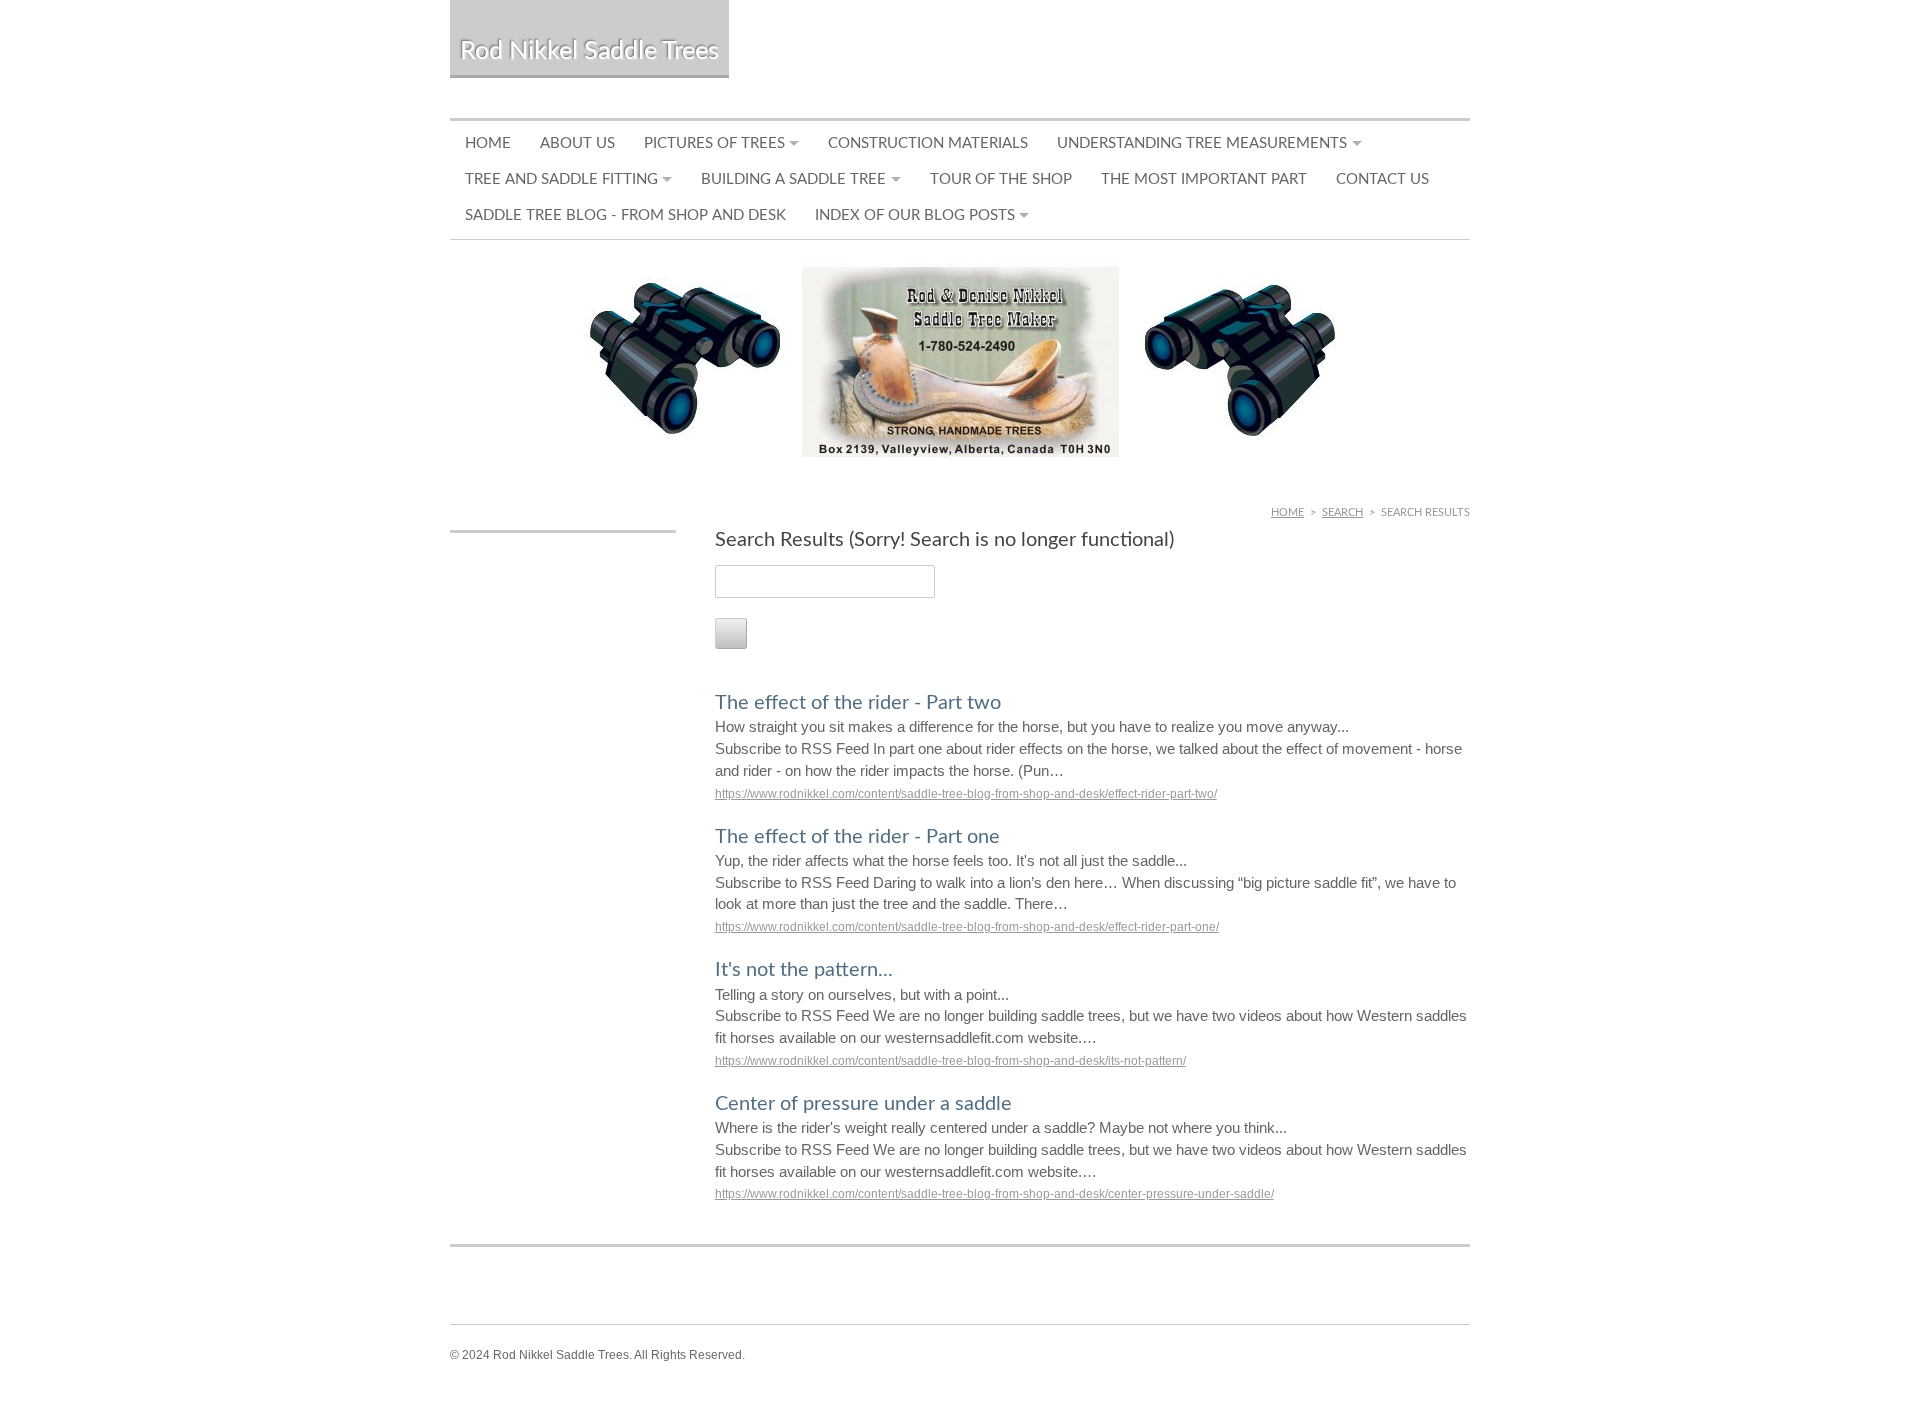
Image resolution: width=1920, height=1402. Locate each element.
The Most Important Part (1204, 179)
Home (488, 143)
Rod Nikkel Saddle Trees (589, 51)
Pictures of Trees (714, 143)
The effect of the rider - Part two (858, 703)
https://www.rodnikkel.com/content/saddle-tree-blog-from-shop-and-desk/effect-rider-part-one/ (967, 927)
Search (1342, 512)
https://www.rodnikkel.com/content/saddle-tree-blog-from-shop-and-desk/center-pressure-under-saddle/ (994, 1194)
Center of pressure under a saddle (863, 1104)
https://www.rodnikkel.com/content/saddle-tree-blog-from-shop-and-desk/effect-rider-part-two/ (966, 794)
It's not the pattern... (804, 970)
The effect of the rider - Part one (857, 837)
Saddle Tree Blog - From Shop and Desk (625, 215)
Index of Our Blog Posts (915, 215)
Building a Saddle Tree (793, 179)
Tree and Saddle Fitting (561, 179)
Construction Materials (928, 143)
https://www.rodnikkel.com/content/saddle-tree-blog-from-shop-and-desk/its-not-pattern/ (950, 1061)
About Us (577, 143)
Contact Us (1382, 179)
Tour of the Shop (1001, 179)
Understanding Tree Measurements (1202, 143)
